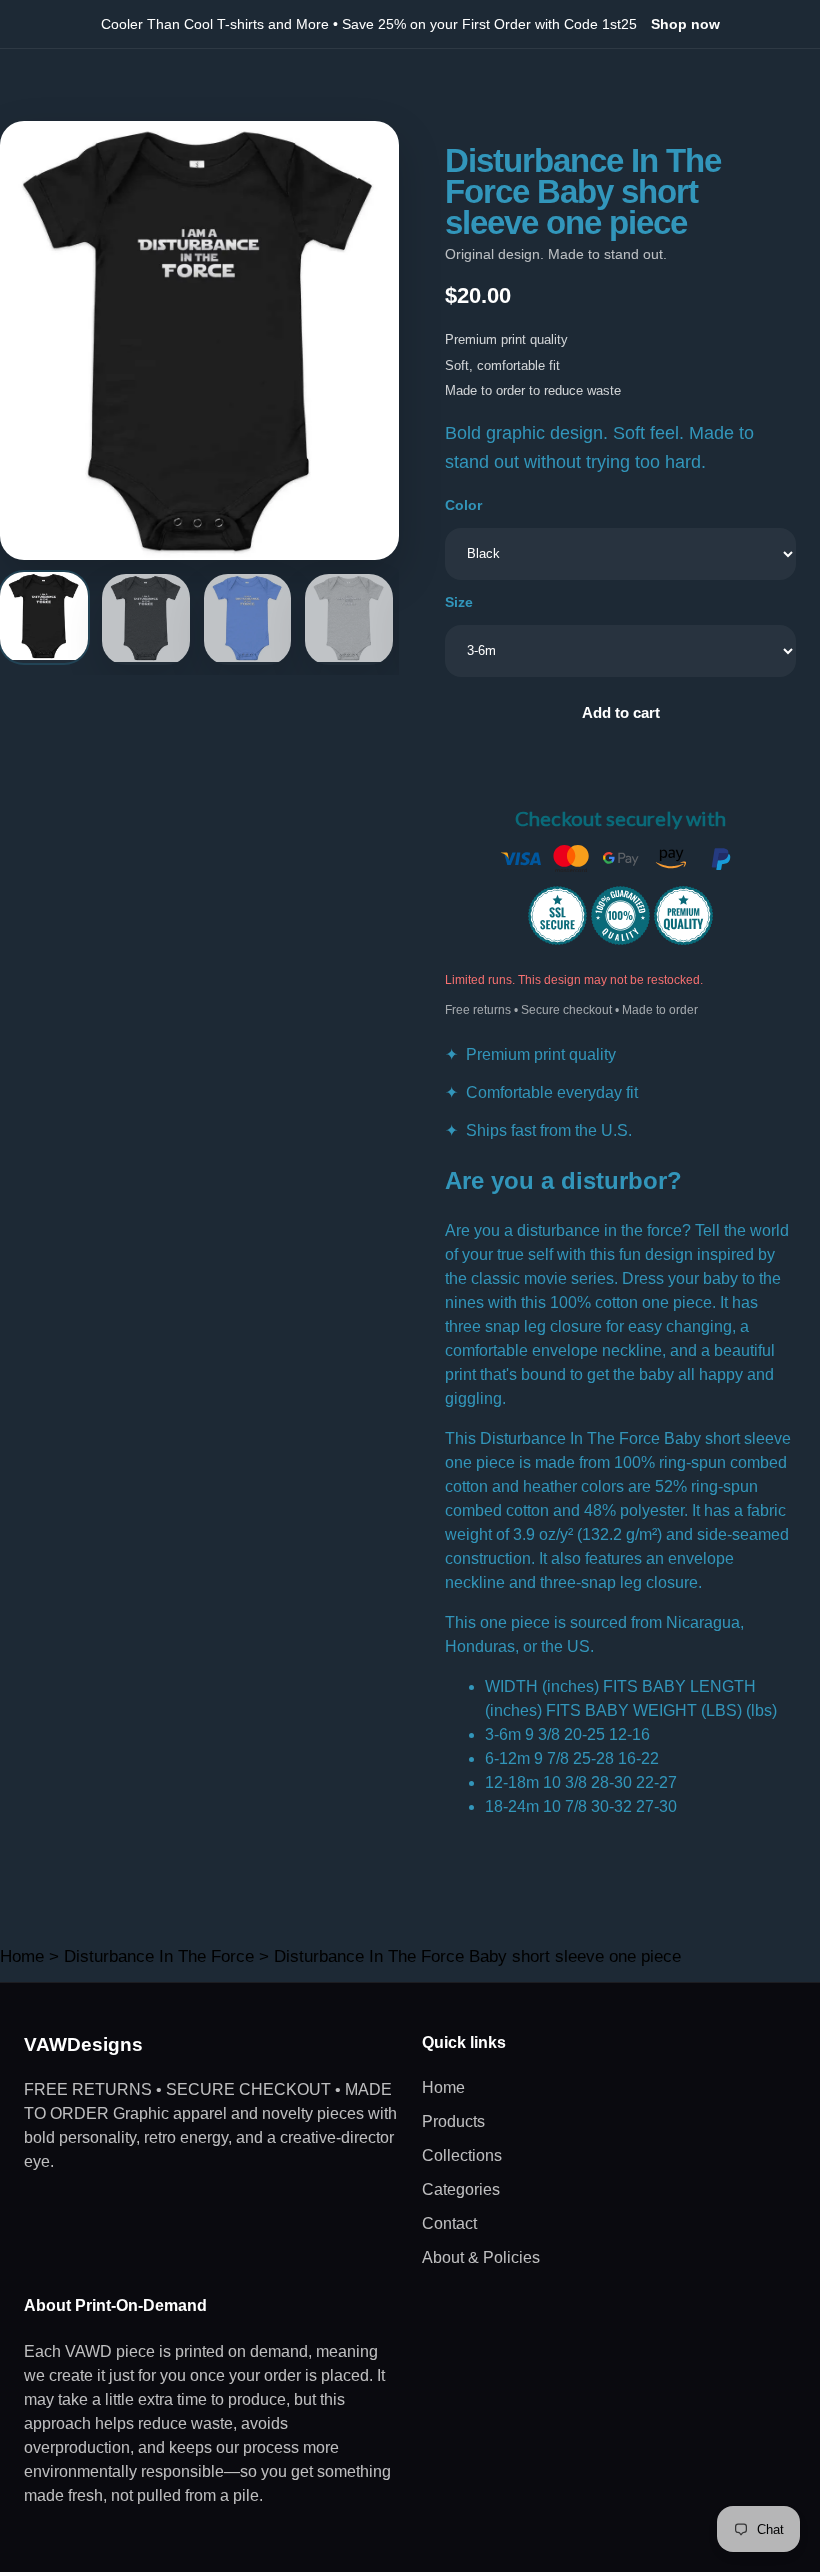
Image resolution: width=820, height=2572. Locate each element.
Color (463, 505)
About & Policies (481, 2257)
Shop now (685, 24)
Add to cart (621, 712)
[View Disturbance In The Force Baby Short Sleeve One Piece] (44, 617)
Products (453, 2121)
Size (459, 602)
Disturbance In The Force (159, 1956)
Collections (462, 2155)
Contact (449, 2223)
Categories (461, 2189)
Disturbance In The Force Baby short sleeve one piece (477, 1956)
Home (22, 1956)
